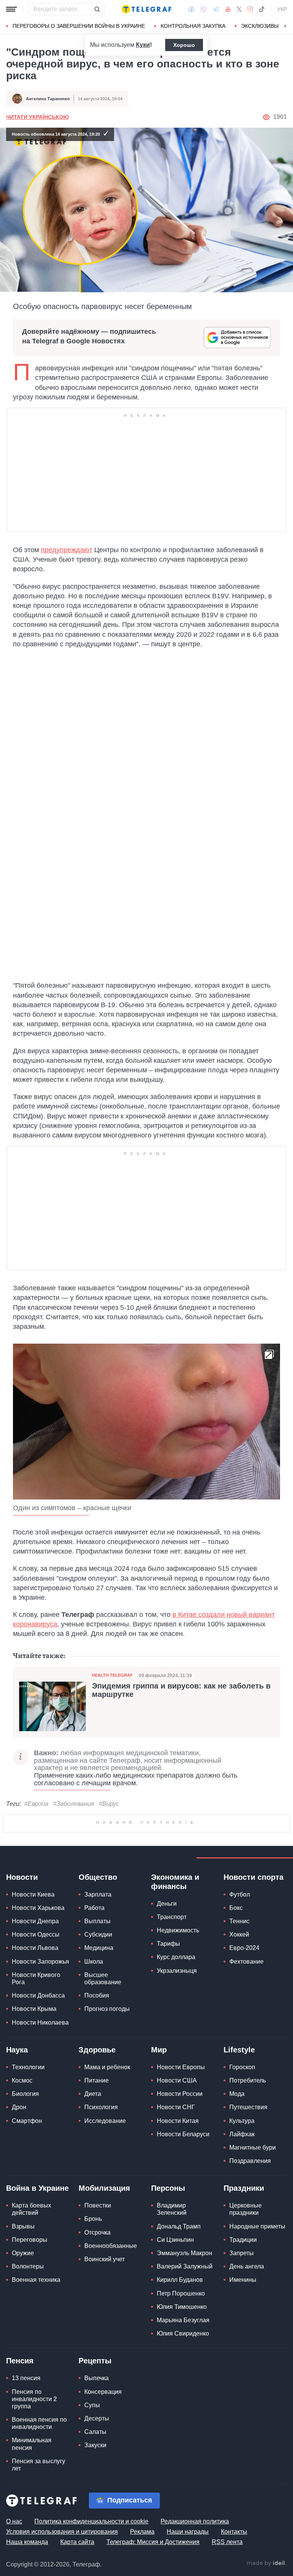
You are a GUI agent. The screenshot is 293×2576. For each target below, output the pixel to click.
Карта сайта (77, 2542)
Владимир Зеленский (172, 2209)
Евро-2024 (244, 1948)
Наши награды (188, 2532)
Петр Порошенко (181, 2293)
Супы (92, 2405)
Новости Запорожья (40, 1962)
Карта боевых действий (31, 2209)
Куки (143, 45)
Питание (97, 2080)
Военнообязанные (111, 2246)
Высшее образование (103, 1978)
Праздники (244, 2188)
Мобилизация (104, 2188)
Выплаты (97, 1921)
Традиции (243, 2240)
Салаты (95, 2432)
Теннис (239, 1921)
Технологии (28, 2067)
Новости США (177, 2080)
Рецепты (95, 2361)
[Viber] (203, 9)
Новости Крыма (34, 2009)
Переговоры (30, 2240)
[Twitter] (239, 9)
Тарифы (168, 1944)
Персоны (168, 2188)
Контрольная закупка (193, 26)
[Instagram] (250, 9)
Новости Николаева (40, 2023)
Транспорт (172, 1917)
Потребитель (248, 2080)
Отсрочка (97, 2232)
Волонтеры (28, 2266)
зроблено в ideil (266, 2563)
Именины (243, 2280)
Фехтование (246, 1962)
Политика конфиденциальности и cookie (91, 2521)
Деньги (167, 1904)
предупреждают (67, 550)
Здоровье (97, 2050)
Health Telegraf (112, 1675)
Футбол (240, 1894)
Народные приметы (257, 2226)
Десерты (97, 2418)
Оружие (23, 2253)
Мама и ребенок (107, 2067)
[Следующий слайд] (285, 26)
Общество (98, 1877)
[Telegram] (216, 9)
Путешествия (248, 2107)
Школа (94, 1962)
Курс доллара (176, 1957)
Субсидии (98, 1934)
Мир (159, 2050)
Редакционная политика (195, 2521)
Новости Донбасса (38, 1995)
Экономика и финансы (175, 1882)
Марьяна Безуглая (183, 2320)
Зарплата (98, 1894)
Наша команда (27, 2542)
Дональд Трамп (179, 2226)
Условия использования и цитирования (62, 2532)
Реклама (142, 2532)
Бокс (236, 1908)
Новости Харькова (38, 1908)
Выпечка (97, 2378)
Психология (101, 2107)
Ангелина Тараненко (48, 99)
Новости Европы (181, 2067)
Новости (22, 1877)
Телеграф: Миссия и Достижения (153, 2542)
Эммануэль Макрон (184, 2253)
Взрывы (23, 2226)
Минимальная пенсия (32, 2444)
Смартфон (27, 2121)
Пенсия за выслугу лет (39, 2465)
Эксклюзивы (260, 26)
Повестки (98, 2205)
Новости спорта (254, 1877)
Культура (242, 2121)
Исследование (105, 2121)
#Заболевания (74, 1804)
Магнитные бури (253, 2147)
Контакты (234, 2532)
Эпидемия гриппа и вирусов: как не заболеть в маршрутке (181, 1690)
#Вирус (109, 1804)
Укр (282, 9)
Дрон (19, 2107)
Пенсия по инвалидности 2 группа (34, 2399)
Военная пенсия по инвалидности (39, 2423)
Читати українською (37, 117)
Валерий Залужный (185, 2266)
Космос (22, 2080)
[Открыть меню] (11, 9)
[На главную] (146, 9)
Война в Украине (37, 2188)
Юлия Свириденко (183, 2333)
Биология (25, 2094)
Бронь (93, 2219)
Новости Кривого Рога (36, 1978)
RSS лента (227, 2542)
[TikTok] (262, 9)
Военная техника (36, 2280)
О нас (14, 2521)
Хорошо (184, 45)
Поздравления (250, 2161)
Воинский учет (105, 2259)
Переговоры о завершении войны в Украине (79, 26)
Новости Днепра (35, 1921)
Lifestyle (239, 2050)
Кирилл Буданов (180, 2280)
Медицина (99, 1948)
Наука (17, 2050)
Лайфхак (242, 2134)
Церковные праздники (246, 2209)
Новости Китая (178, 2121)
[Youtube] (228, 9)
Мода (237, 2094)
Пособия (97, 1995)
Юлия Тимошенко (182, 2307)
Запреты (241, 2253)
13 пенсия (26, 2378)
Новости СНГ (176, 2107)
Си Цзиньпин (175, 2240)
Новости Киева (33, 1894)
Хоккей (239, 1934)
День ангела (247, 2266)
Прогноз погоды (107, 2009)
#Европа (36, 1804)
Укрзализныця (177, 1971)
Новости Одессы (36, 1934)
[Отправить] (97, 9)
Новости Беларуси (183, 2134)
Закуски (95, 2445)
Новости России (180, 2094)
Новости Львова (35, 1948)
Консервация (103, 2392)
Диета (93, 2094)
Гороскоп (242, 2067)
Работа (94, 1908)
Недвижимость (178, 1930)
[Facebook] (191, 9)
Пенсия (20, 2361)
